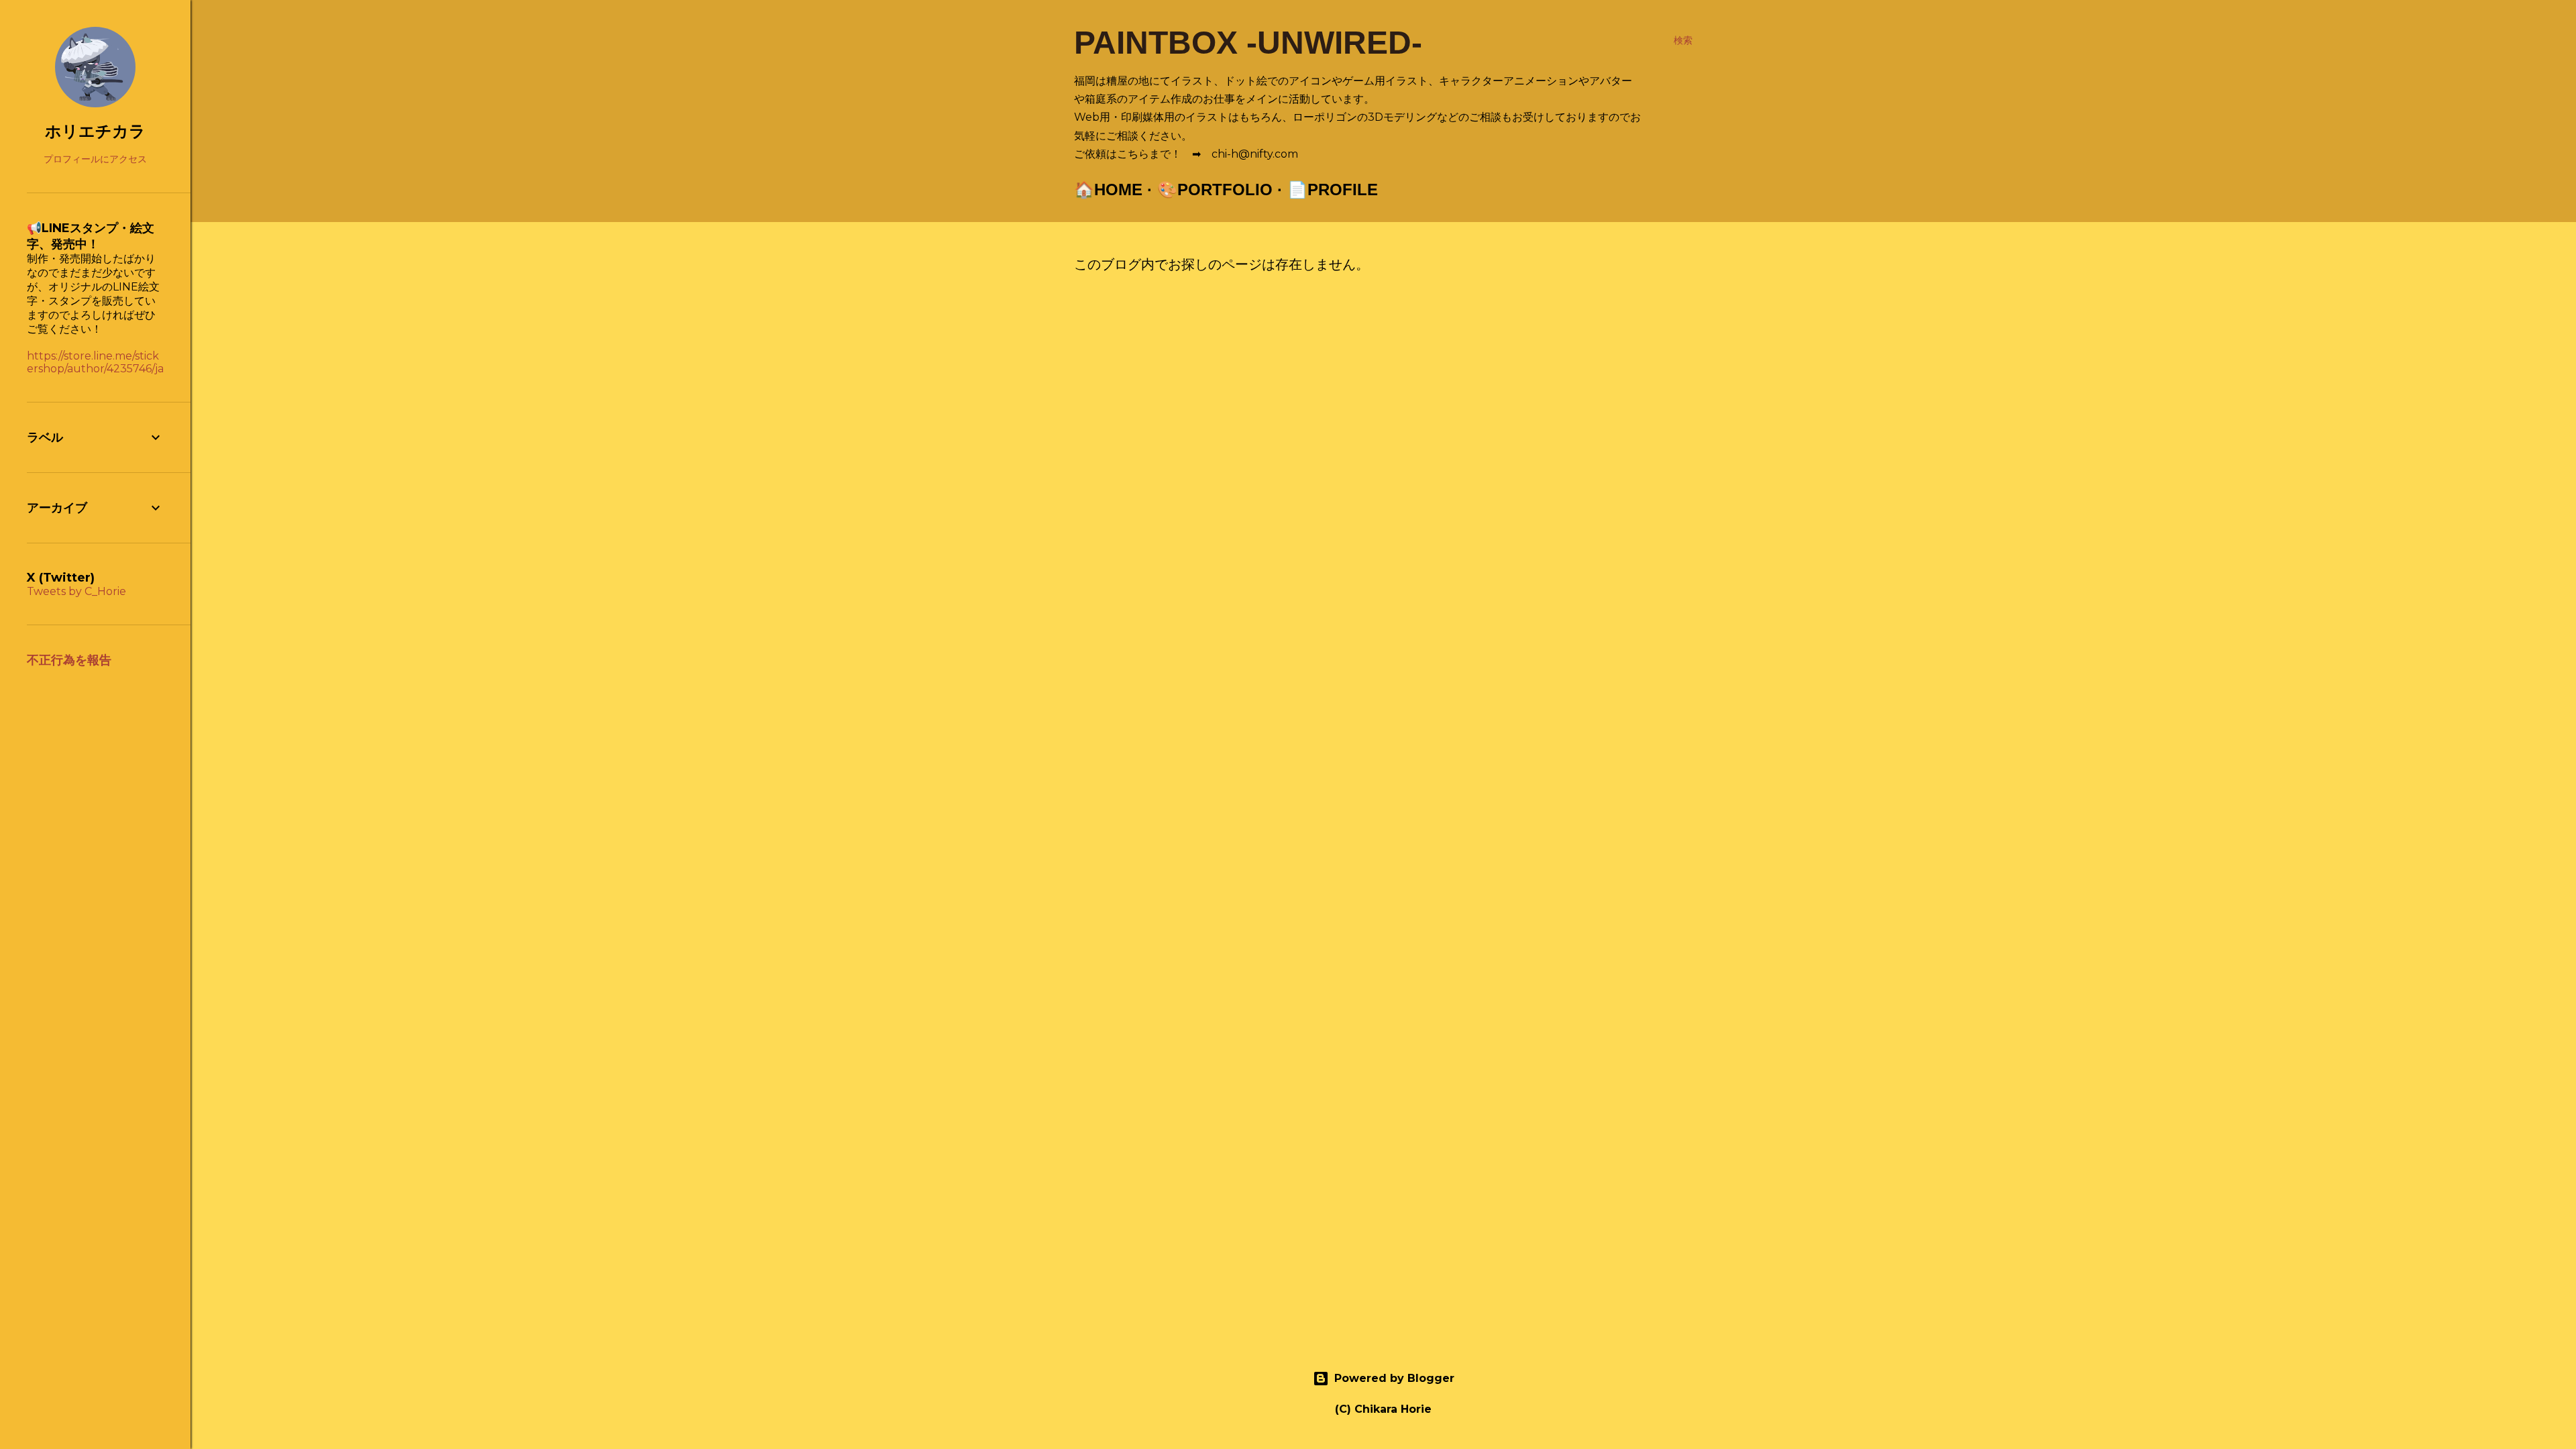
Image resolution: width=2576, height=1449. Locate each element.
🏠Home (1108, 190)
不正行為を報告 (69, 660)
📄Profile (1333, 190)
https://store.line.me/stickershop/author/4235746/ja (95, 362)
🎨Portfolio (1215, 190)
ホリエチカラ (95, 131)
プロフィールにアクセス (95, 159)
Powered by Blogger (1394, 1378)
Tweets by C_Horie (76, 591)
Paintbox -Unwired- (1248, 43)
